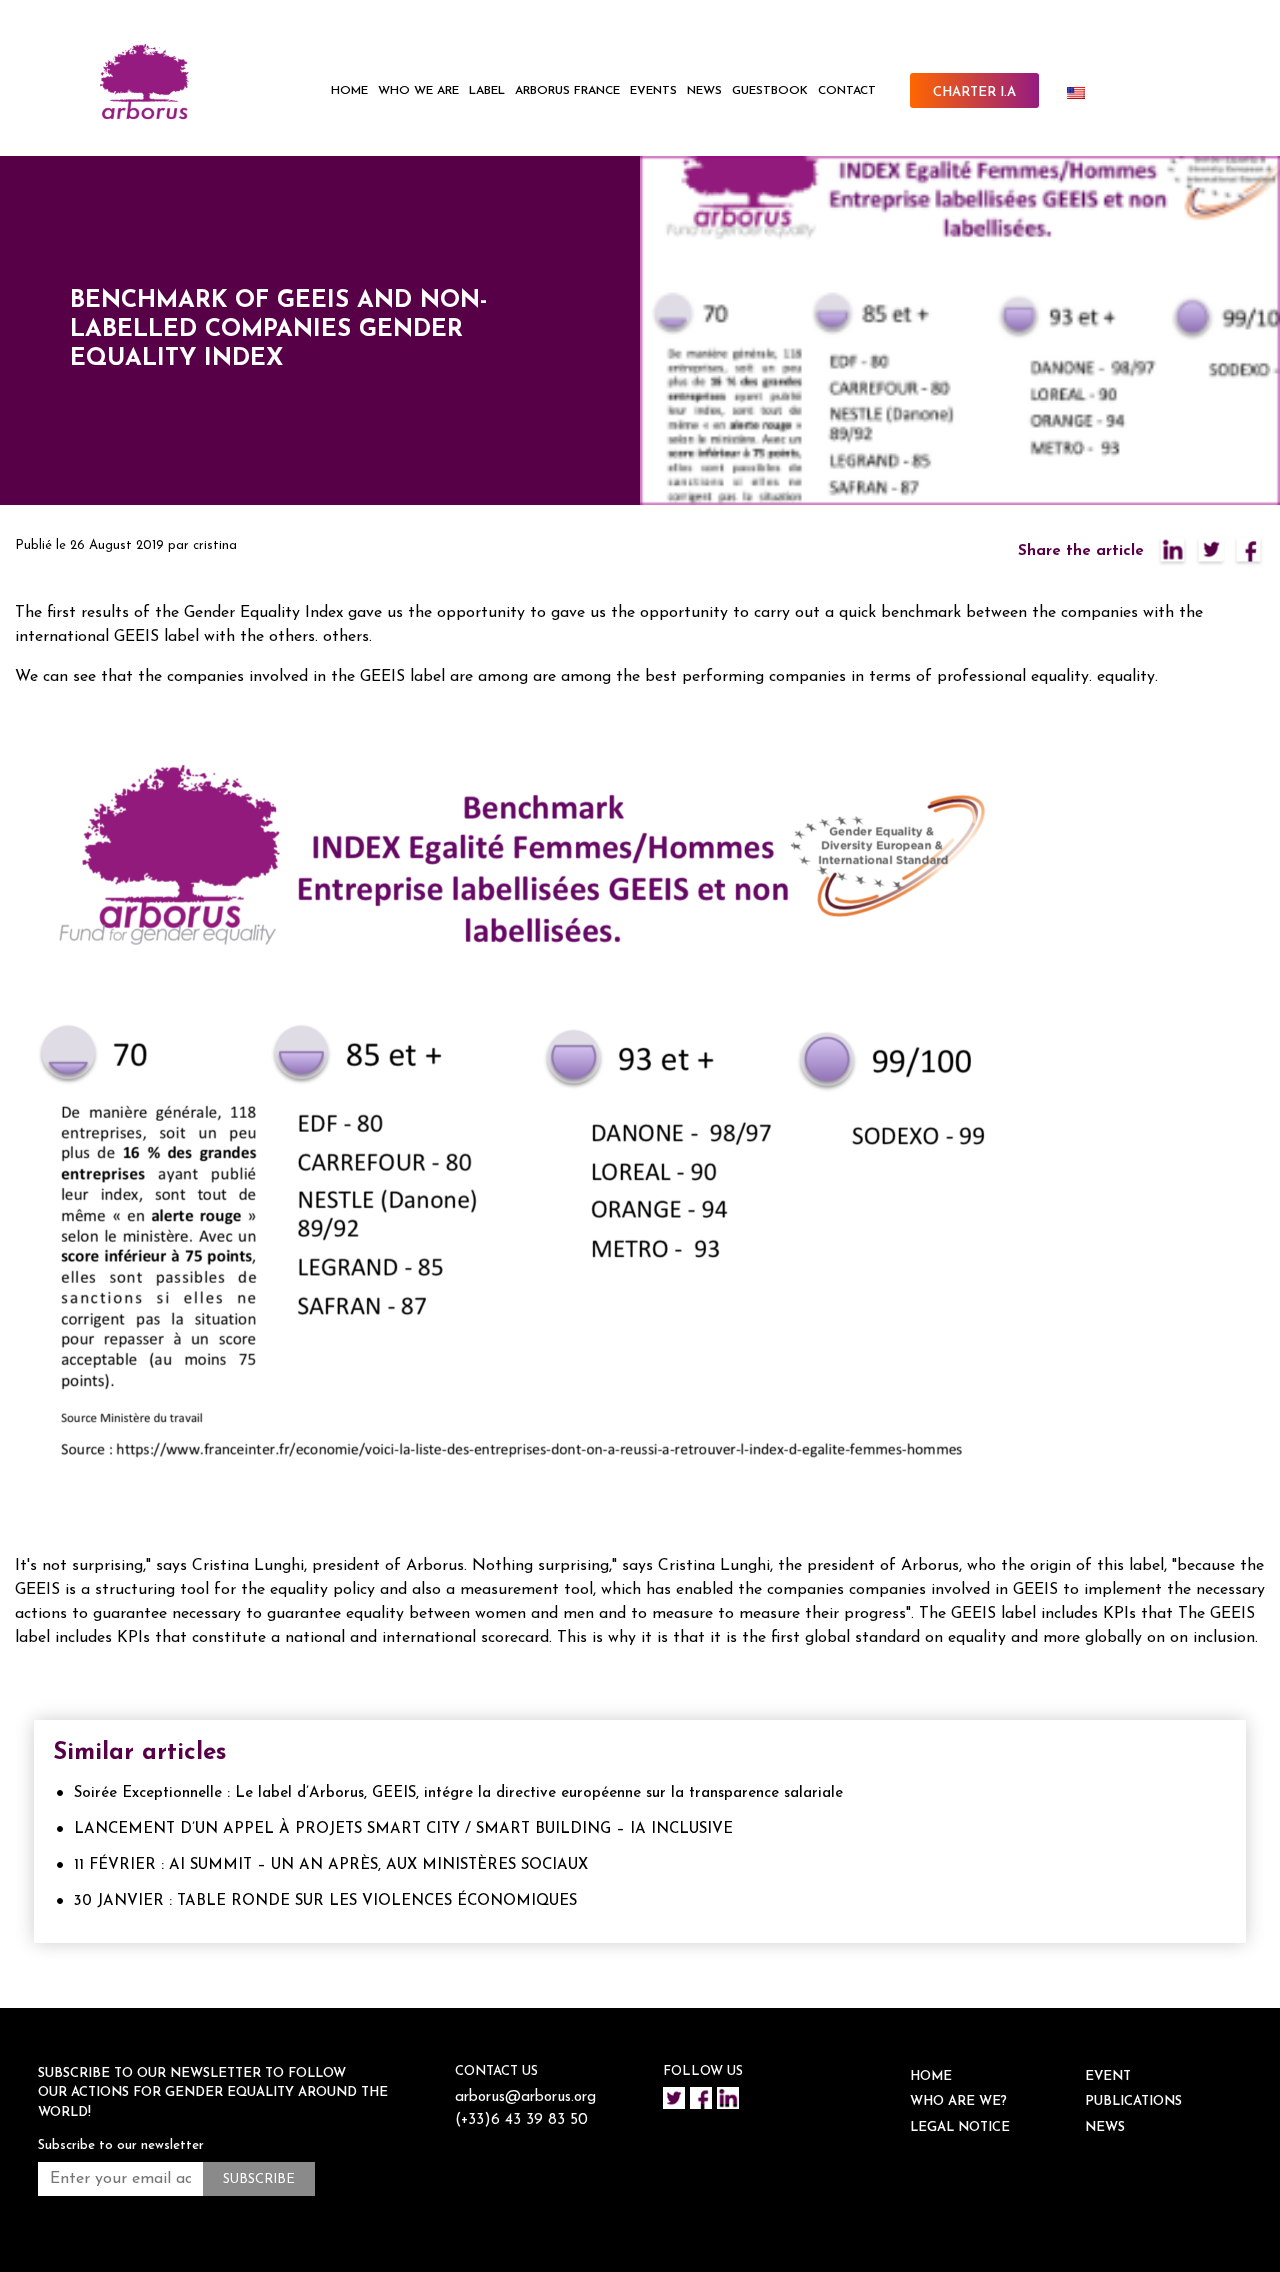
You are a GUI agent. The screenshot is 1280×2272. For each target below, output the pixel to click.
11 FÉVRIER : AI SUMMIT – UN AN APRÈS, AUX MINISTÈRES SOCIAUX (331, 1865)
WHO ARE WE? (958, 2101)
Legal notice (960, 2127)
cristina (215, 545)
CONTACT (847, 91)
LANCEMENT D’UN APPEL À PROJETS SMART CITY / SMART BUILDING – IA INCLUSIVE (403, 1829)
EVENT (1108, 2076)
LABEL (487, 91)
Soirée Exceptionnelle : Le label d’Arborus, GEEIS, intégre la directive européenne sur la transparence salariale (458, 1793)
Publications (1133, 2101)
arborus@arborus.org (525, 2097)
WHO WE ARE (418, 91)
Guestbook (770, 91)
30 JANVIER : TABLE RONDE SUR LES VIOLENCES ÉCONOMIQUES (325, 1901)
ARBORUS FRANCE (567, 91)
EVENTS (653, 91)
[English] (1084, 93)
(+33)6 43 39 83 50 (521, 2120)
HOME (349, 91)
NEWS (704, 91)
